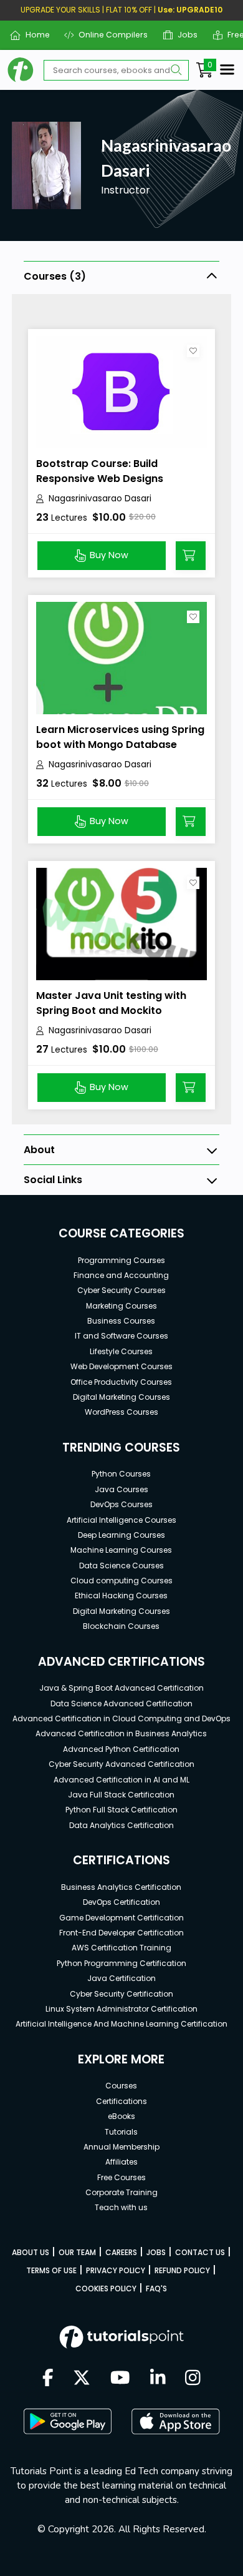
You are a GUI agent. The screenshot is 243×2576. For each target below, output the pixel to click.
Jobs (183, 35)
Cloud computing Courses (121, 1581)
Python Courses (121, 1474)
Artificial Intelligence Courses (121, 1520)
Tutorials (121, 2132)
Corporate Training (121, 2192)
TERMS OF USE (51, 2270)
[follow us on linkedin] (158, 2379)
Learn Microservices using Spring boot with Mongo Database (120, 737)
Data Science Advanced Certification (121, 1703)
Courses (121, 2086)
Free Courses (121, 2177)
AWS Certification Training (121, 1948)
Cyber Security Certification (121, 1994)
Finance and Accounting (121, 1275)
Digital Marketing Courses (121, 1397)
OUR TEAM (77, 2252)
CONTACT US (200, 2252)
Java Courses (121, 1489)
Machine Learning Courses (121, 1550)
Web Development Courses (121, 1366)
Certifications (121, 2101)
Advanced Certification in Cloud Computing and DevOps (121, 1718)
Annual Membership (121, 2147)
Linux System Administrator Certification (121, 2009)
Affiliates (121, 2162)
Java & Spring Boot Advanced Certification (121, 1688)
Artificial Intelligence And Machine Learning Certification (121, 2024)
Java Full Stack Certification (121, 1795)
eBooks (121, 2116)
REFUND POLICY (182, 2270)
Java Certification (121, 1978)
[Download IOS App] (176, 2421)
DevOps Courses (121, 1504)
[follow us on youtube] (120, 2379)
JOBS (156, 2252)
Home (32, 35)
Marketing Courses (121, 1306)
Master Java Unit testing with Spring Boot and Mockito (111, 1003)
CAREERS (121, 2252)
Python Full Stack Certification (121, 1810)
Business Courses (121, 1321)
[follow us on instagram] (193, 2379)
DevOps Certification (121, 1902)
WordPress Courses (121, 1412)
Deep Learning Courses (121, 1535)
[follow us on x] (82, 2379)
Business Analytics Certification (121, 1887)
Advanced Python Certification (121, 1749)
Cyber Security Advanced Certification (121, 1764)
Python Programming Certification (121, 1963)
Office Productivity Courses (121, 1382)
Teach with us (121, 2207)
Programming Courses (121, 1260)
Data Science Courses (121, 1566)
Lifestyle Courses (121, 1351)
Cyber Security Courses (121, 1290)
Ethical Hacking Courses (121, 1595)
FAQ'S (156, 2288)
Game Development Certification (121, 1918)
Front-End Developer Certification (121, 1933)
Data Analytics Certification (121, 1825)
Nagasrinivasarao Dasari (100, 499)
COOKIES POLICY (106, 2288)
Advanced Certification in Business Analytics (121, 1733)
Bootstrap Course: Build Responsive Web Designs (100, 471)
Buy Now (109, 555)
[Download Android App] (67, 2421)
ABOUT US (31, 2252)
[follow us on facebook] (48, 2379)
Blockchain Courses (121, 1626)
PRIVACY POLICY (116, 2270)
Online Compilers (108, 35)
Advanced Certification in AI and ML (121, 1780)
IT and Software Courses (121, 1336)
